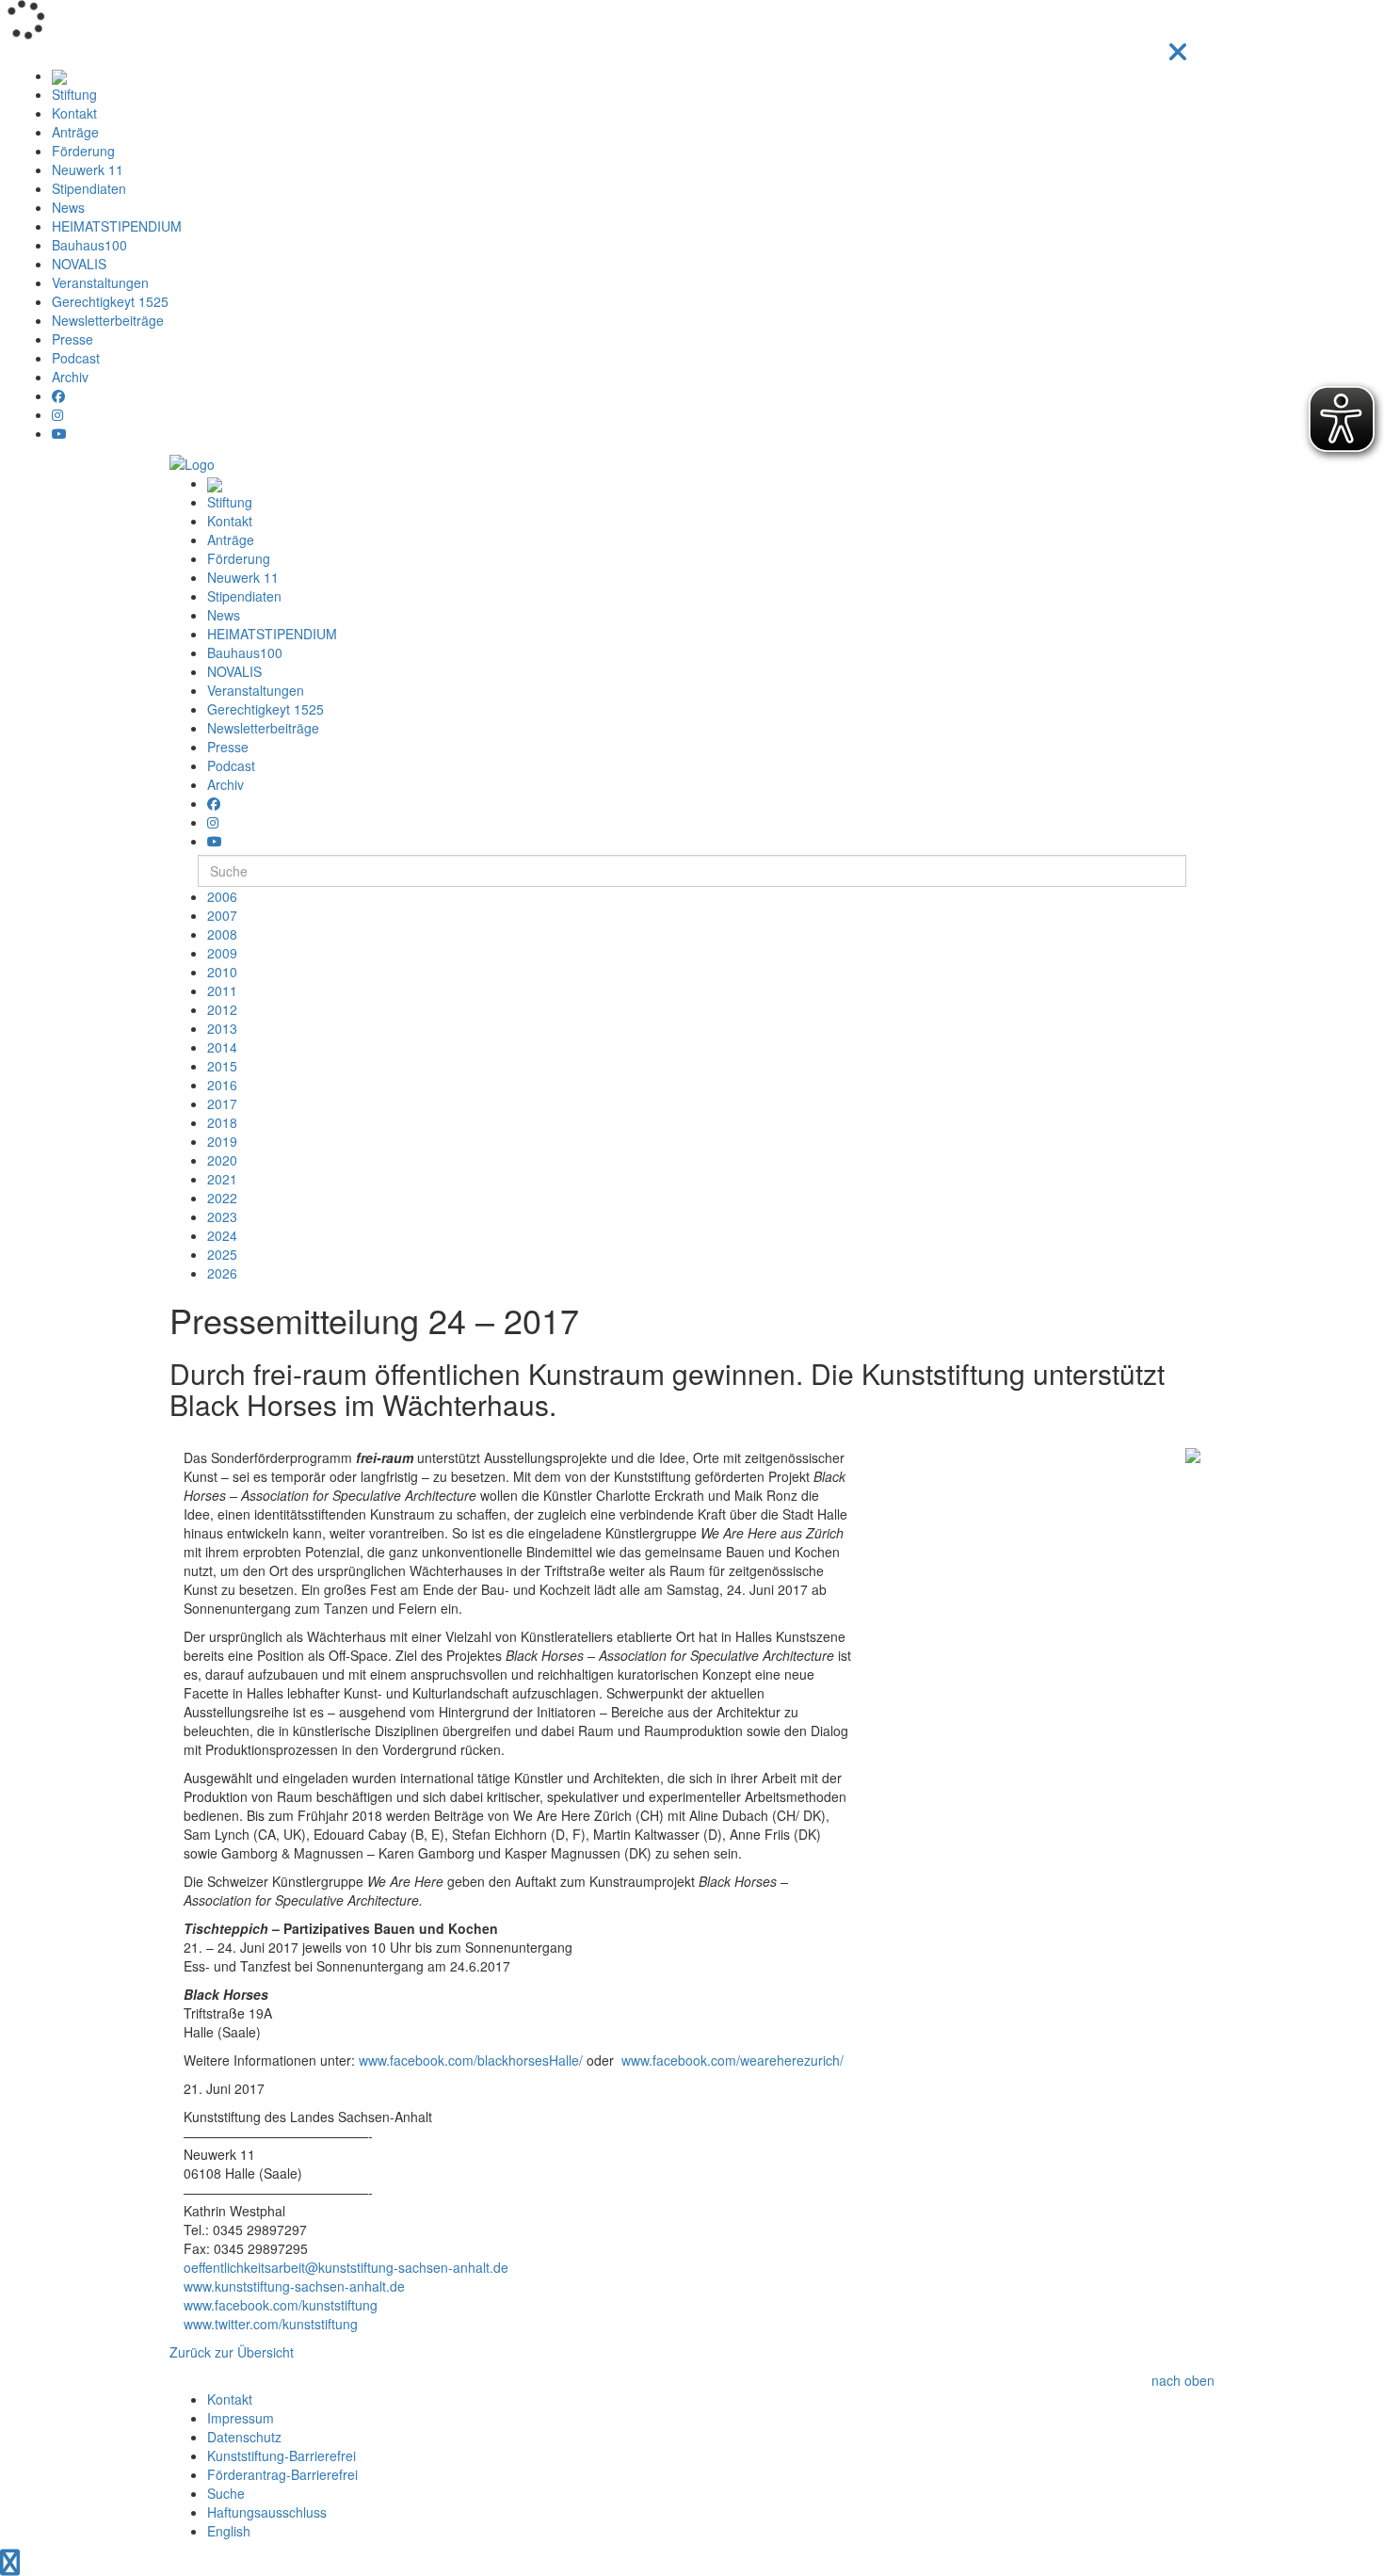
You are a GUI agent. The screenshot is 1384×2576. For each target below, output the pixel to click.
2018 (222, 1122)
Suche (226, 2493)
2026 (222, 1273)
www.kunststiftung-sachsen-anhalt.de (294, 2286)
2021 (222, 1179)
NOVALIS (79, 264)
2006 (222, 896)
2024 (222, 1235)
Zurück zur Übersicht (232, 2352)
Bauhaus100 (89, 245)
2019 (222, 1141)
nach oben (1183, 2380)
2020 (222, 1160)
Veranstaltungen (100, 282)
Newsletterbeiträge (108, 320)
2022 (222, 1198)
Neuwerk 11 (88, 169)
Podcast (76, 358)
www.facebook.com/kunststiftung (281, 2305)
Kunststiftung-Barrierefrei (282, 2455)
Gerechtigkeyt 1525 (110, 301)
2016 (222, 1085)
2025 (222, 1254)
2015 (222, 1066)
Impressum (241, 2418)
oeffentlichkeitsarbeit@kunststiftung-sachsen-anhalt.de (346, 2267)
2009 (222, 953)
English (229, 2531)
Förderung (83, 151)
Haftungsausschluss (267, 2512)
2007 (222, 915)
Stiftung (74, 94)
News (68, 207)
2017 (222, 1103)
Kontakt (74, 113)
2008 (222, 934)
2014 (222, 1047)
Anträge (75, 132)
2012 (222, 1009)
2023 (222, 1216)
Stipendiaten (89, 188)
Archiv (70, 377)
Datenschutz (244, 2437)
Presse (72, 339)
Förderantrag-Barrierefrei (282, 2474)
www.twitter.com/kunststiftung (271, 2324)
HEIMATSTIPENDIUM (117, 226)
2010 (222, 972)
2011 (222, 990)
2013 (222, 1028)
